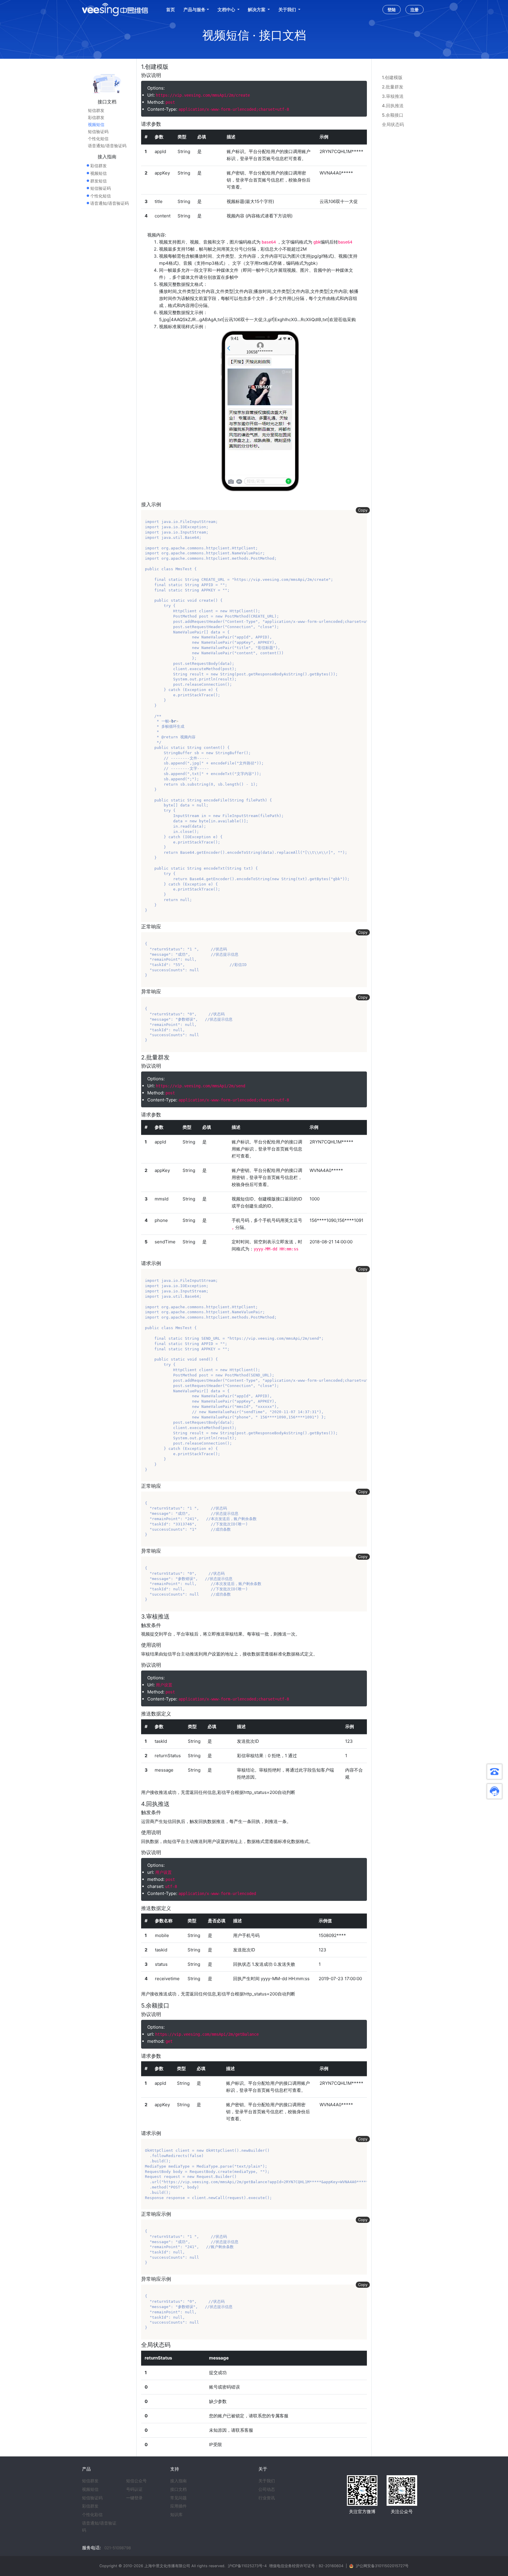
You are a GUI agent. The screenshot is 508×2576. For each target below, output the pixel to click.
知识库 (176, 2515)
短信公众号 (136, 2481)
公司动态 (267, 2489)
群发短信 (98, 181)
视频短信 (96, 125)
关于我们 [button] (288, 10)
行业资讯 (267, 2498)
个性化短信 (98, 139)
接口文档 (178, 2489)
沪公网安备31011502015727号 (382, 2566)
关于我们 (267, 2481)
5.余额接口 (393, 115)
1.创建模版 (392, 77)
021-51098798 (118, 2548)
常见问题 (178, 2498)
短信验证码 (98, 132)
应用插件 (178, 2506)
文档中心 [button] (227, 10)
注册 (415, 10)
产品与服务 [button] (194, 10)
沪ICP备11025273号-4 (247, 2566)
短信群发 (96, 110)
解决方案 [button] (257, 10)
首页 (171, 10)
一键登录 (134, 2498)
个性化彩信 (92, 2515)
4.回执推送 (393, 106)
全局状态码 (393, 124)
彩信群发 (96, 118)
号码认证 (134, 2489)
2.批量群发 (393, 87)
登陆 (392, 10)
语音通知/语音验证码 (107, 146)
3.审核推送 (393, 96)
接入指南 (178, 2481)
